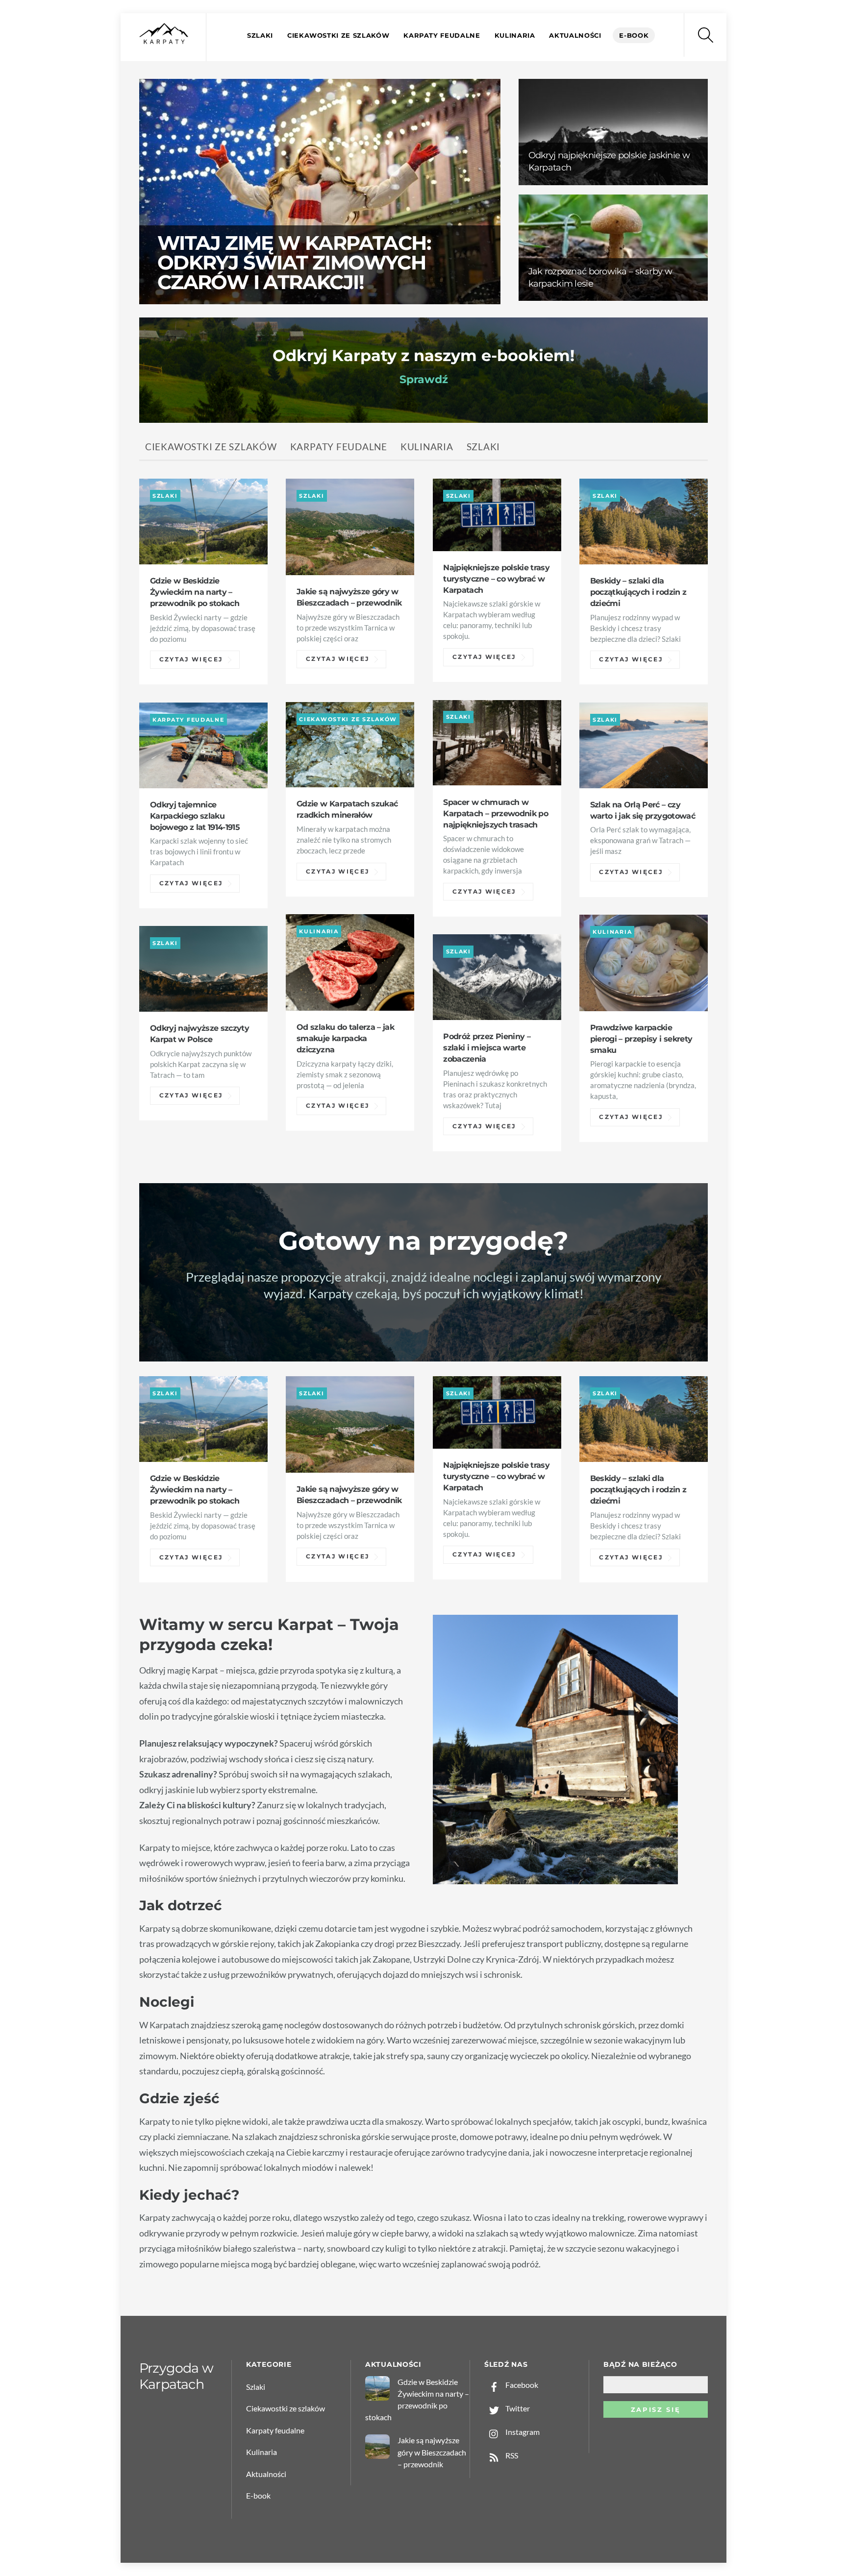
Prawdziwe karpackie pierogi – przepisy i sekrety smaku (641, 1039)
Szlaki (260, 35)
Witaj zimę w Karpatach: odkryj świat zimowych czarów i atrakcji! (294, 262)
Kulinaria (515, 35)
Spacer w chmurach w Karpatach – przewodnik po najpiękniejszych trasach (496, 813)
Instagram (522, 2432)
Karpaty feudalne (442, 35)
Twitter (517, 2408)
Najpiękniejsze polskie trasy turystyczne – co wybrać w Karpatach (496, 579)
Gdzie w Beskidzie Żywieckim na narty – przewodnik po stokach (195, 592)
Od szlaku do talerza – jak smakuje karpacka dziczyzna (345, 1038)
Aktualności (575, 35)
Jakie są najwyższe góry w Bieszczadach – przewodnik (432, 2452)
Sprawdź (424, 379)
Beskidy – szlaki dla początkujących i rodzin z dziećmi (638, 592)
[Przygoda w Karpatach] (164, 42)
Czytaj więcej (191, 660)
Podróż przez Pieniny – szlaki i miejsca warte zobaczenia (487, 1047)
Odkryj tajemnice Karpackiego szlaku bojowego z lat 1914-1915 (195, 816)
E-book (634, 35)
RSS (511, 2455)
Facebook (521, 2385)
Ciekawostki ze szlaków (338, 35)
